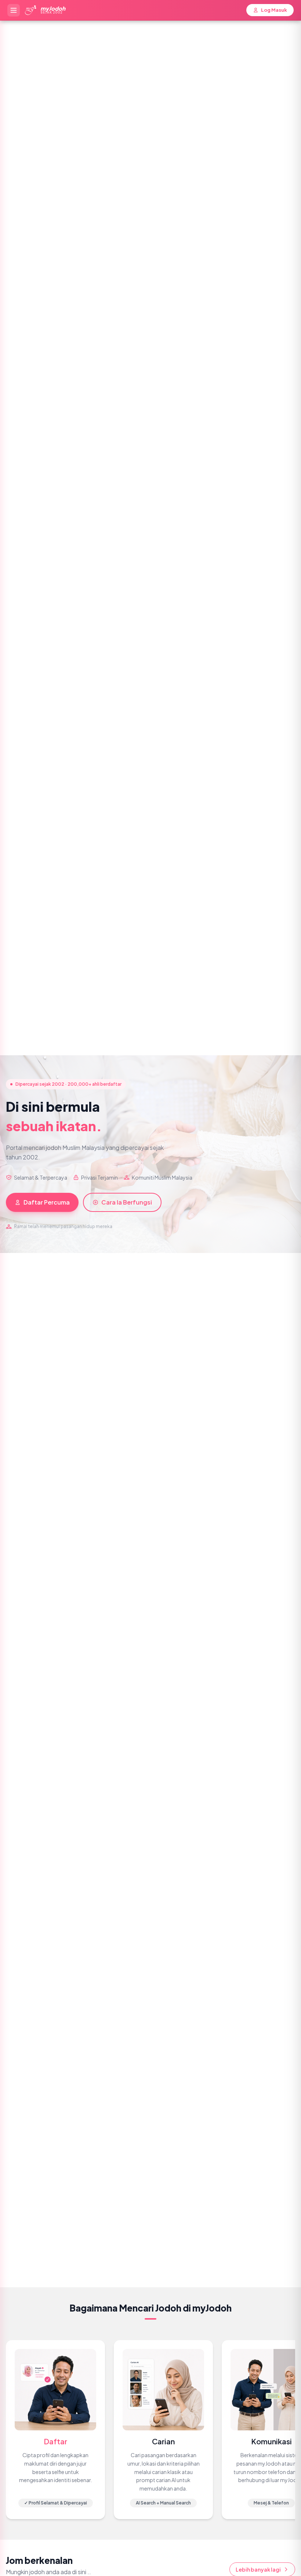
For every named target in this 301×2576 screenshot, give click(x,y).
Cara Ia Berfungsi (127, 1202)
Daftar (55, 2441)
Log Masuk (274, 10)
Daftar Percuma (47, 1202)
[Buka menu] (14, 10)
